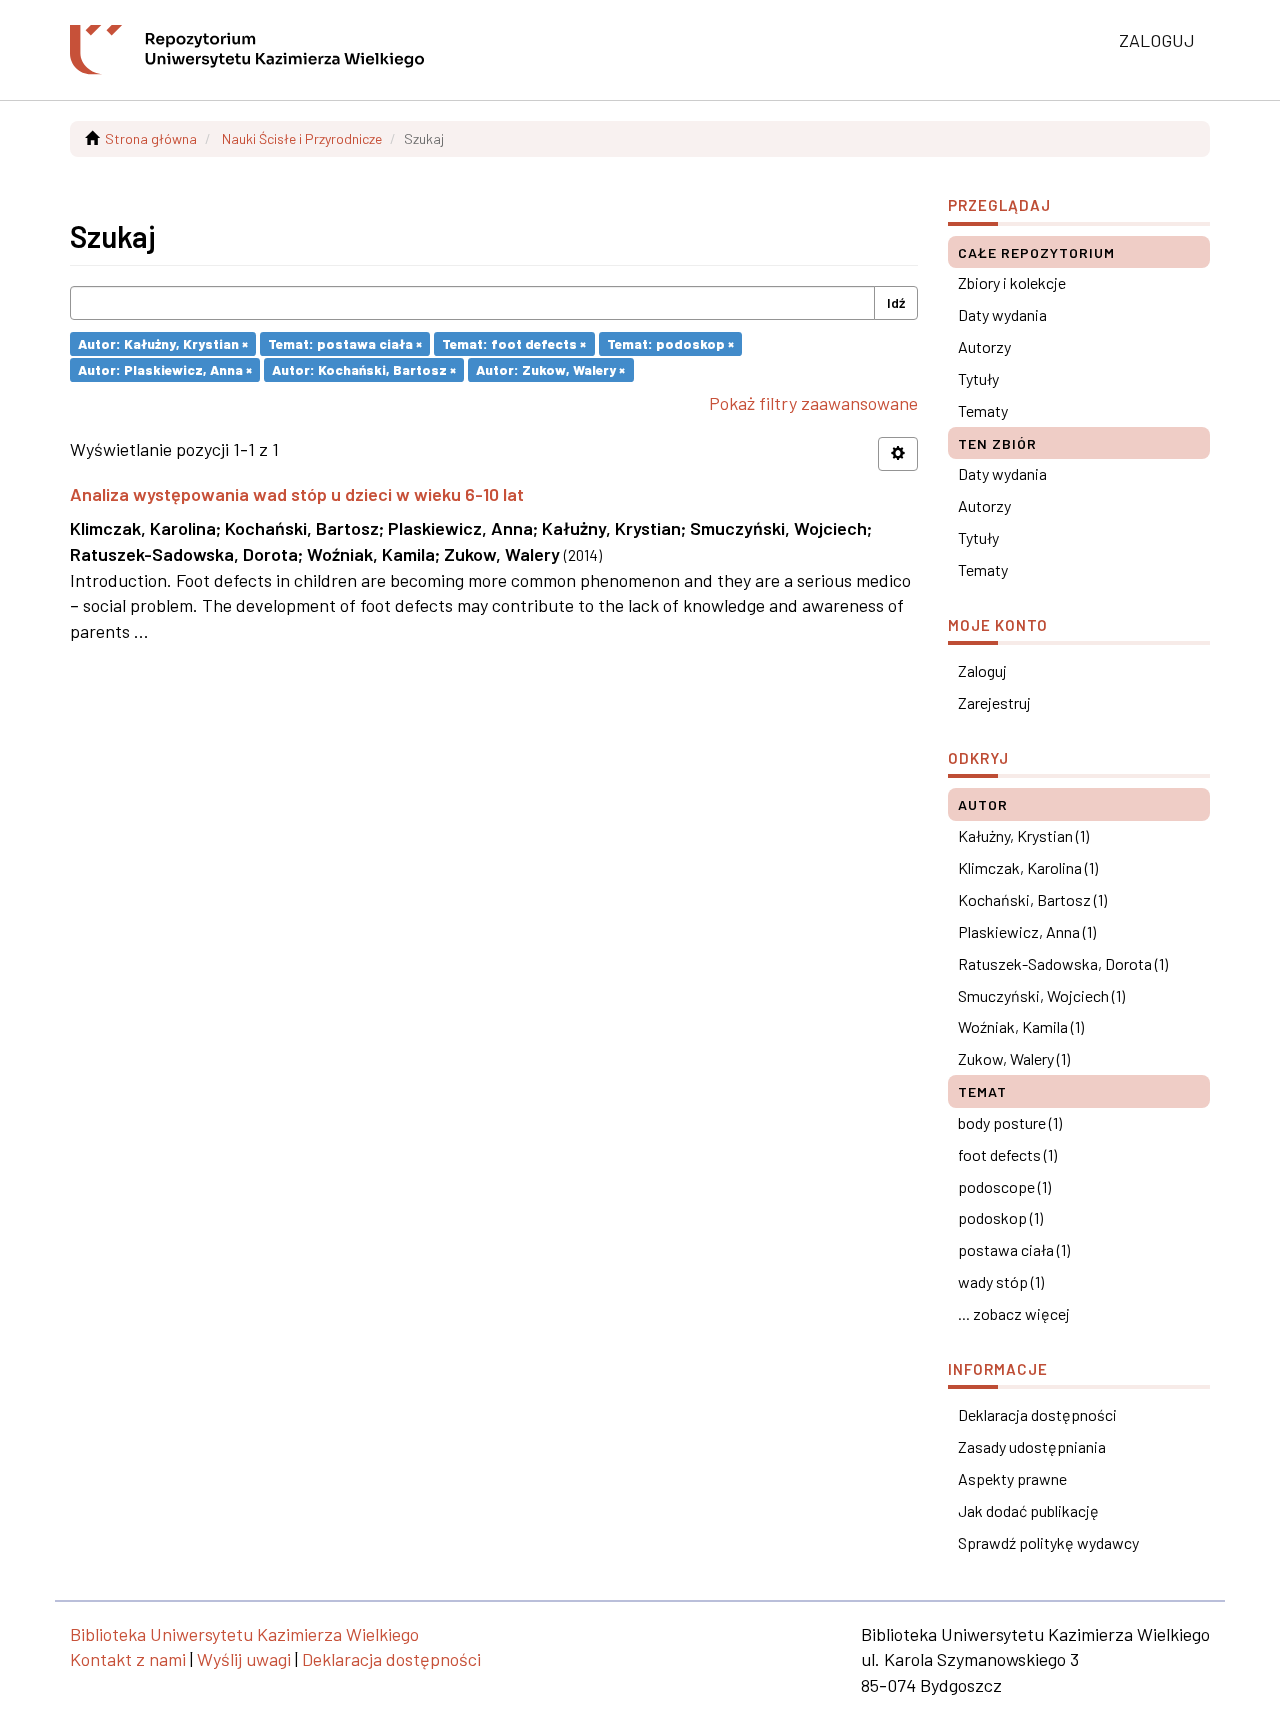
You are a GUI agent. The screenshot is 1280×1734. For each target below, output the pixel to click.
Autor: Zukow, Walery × (550, 369)
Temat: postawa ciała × (345, 343)
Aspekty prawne (1012, 1478)
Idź (896, 302)
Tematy (983, 410)
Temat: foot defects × (514, 343)
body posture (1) (1010, 1122)
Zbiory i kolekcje (1012, 282)
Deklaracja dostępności (1037, 1414)
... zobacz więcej (1014, 1313)
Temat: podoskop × (670, 343)
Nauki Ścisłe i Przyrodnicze (302, 138)
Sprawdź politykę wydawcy (1048, 1542)
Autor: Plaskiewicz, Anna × (165, 369)
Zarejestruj (994, 702)
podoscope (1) (1004, 1186)
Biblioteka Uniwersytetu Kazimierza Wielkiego (244, 1634)
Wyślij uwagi (244, 1659)
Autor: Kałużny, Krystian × (163, 343)
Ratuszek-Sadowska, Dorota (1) (1063, 963)
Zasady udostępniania (1032, 1446)
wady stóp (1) (1001, 1281)
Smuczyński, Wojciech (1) (1041, 995)
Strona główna (151, 138)
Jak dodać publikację (1028, 1510)
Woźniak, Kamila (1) (1021, 1026)
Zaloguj (982, 670)
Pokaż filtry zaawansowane (813, 403)
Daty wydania (1002, 314)
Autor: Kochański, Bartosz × (364, 369)
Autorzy (984, 346)
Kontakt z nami (128, 1659)
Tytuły (978, 378)
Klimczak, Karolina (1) (1028, 867)
